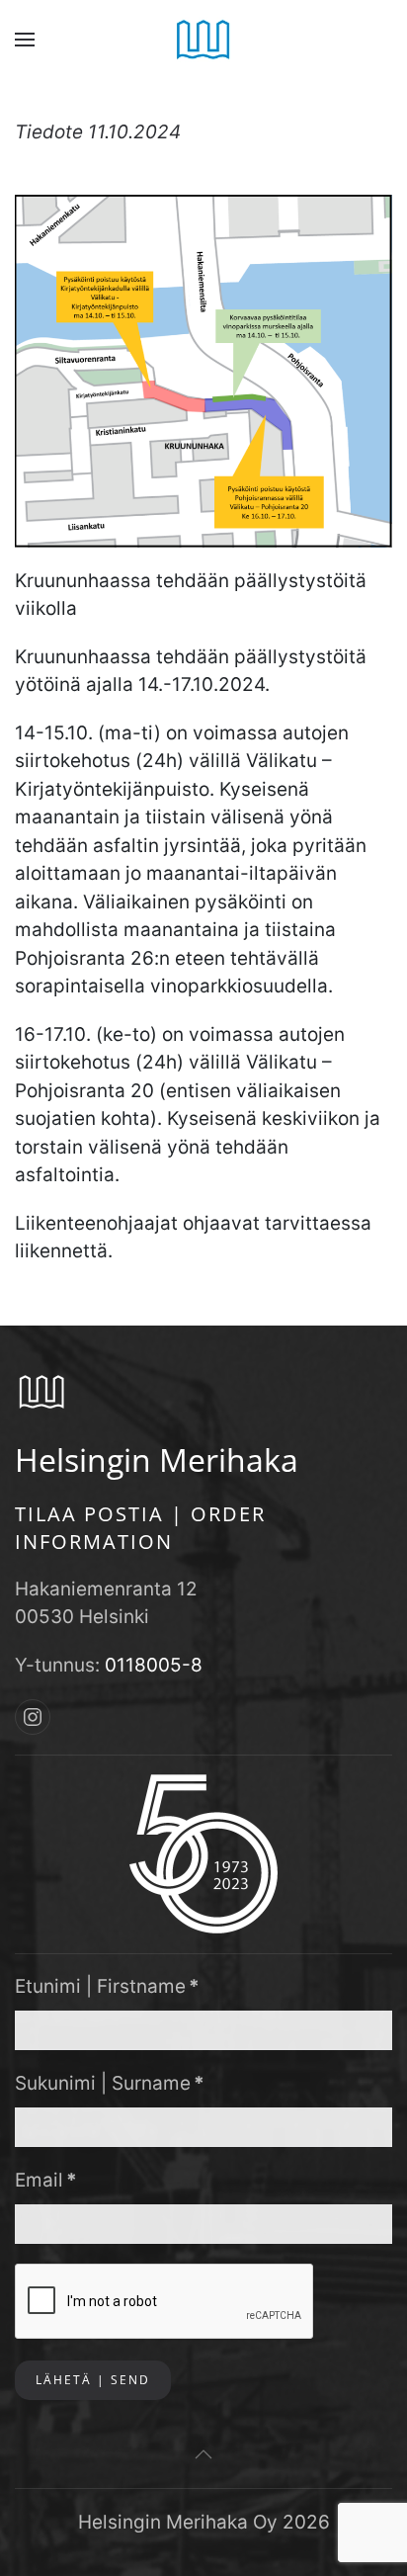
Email (46, 2180)
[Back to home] (204, 40)
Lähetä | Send (93, 2380)
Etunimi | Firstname (107, 1986)
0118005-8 (154, 1665)
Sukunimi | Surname (110, 2083)
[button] (25, 40)
